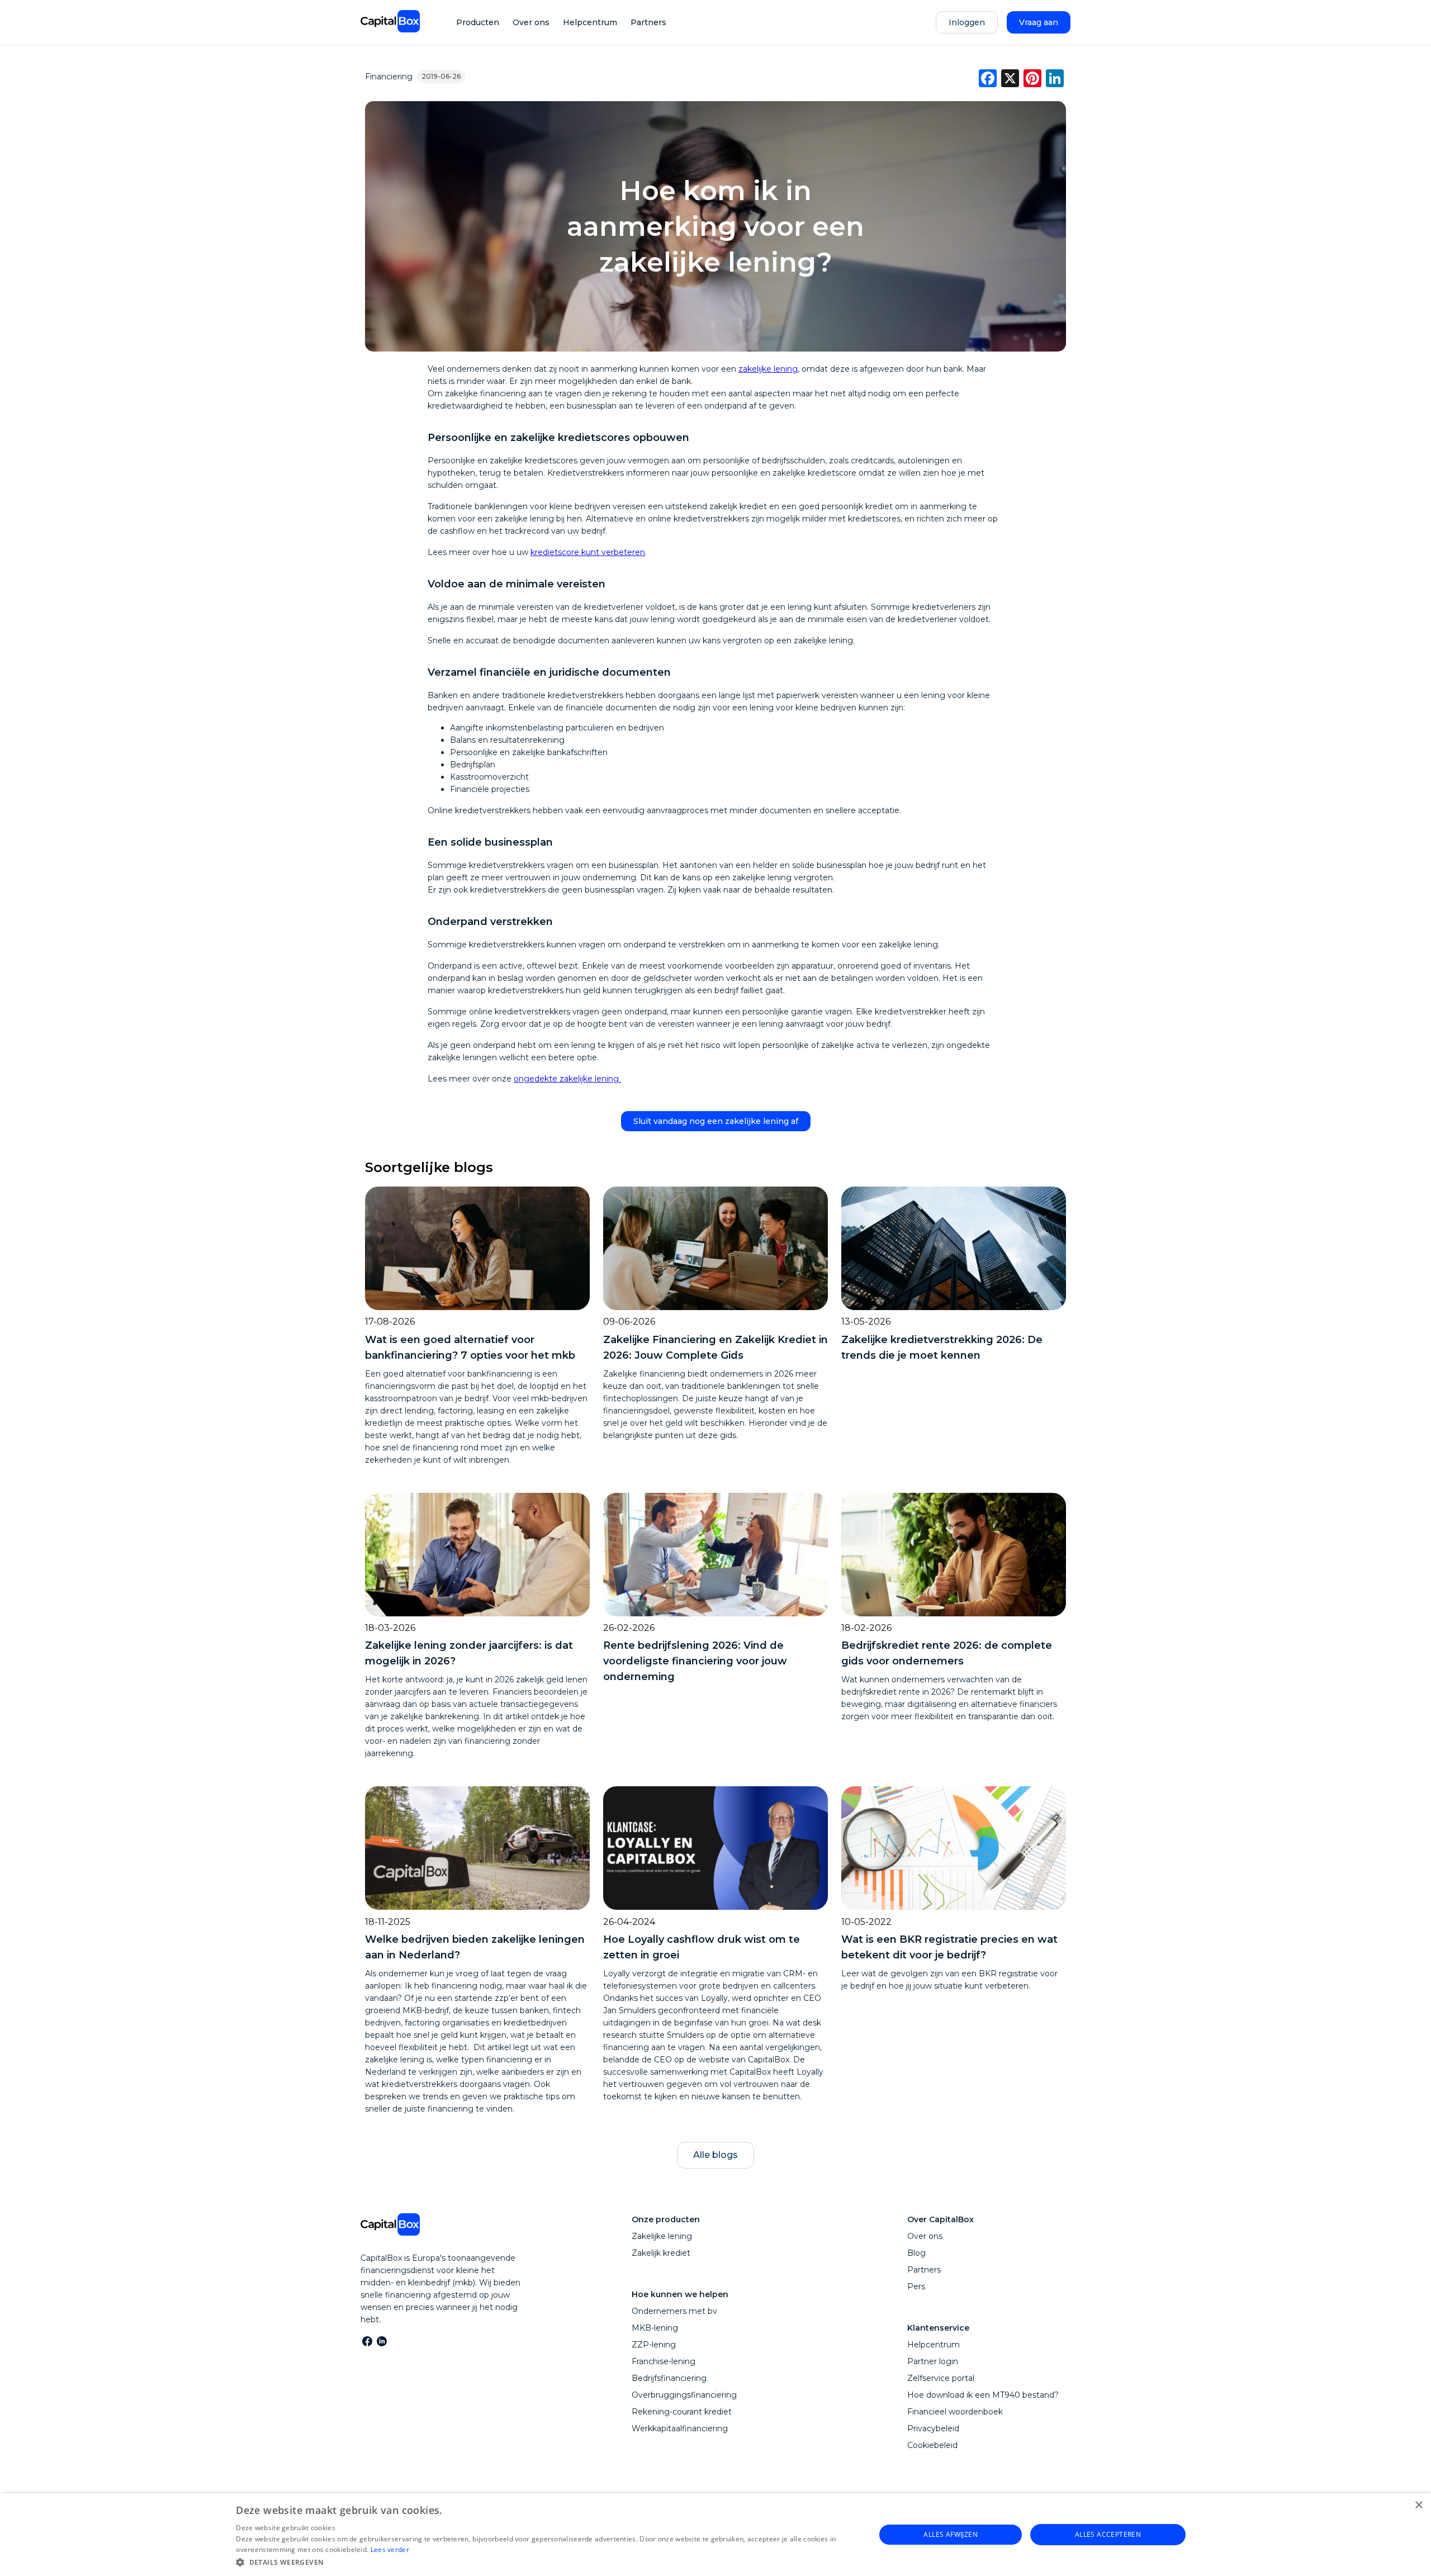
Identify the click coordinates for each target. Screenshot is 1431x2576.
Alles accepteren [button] (1108, 2534)
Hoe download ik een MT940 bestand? (983, 2395)
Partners (648, 22)
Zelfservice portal (941, 2378)
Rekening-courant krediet (682, 2412)
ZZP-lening (654, 2345)
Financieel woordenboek (955, 2412)
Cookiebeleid (932, 2445)
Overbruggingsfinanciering (684, 2395)
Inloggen (967, 22)
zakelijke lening (768, 369)
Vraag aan (1039, 22)
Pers (916, 2286)
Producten (478, 22)
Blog (916, 2253)
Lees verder (390, 2549)
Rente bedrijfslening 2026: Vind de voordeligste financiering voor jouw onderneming (695, 1661)
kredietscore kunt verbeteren (588, 552)
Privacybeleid (933, 2428)
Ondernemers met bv (674, 2311)
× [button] (1418, 2505)
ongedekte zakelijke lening (567, 1079)
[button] (546, 2561)
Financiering (389, 77)
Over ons (531, 22)
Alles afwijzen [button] (951, 2534)
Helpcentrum (590, 22)
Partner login (933, 2361)
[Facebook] (367, 2341)
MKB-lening (655, 2328)
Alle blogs (715, 2155)
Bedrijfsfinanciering (669, 2378)
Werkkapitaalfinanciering (680, 2428)
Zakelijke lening (662, 2236)
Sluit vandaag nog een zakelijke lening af (716, 1121)
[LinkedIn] (381, 2341)
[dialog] (715, 2535)
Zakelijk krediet (661, 2253)
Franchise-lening (664, 2361)
